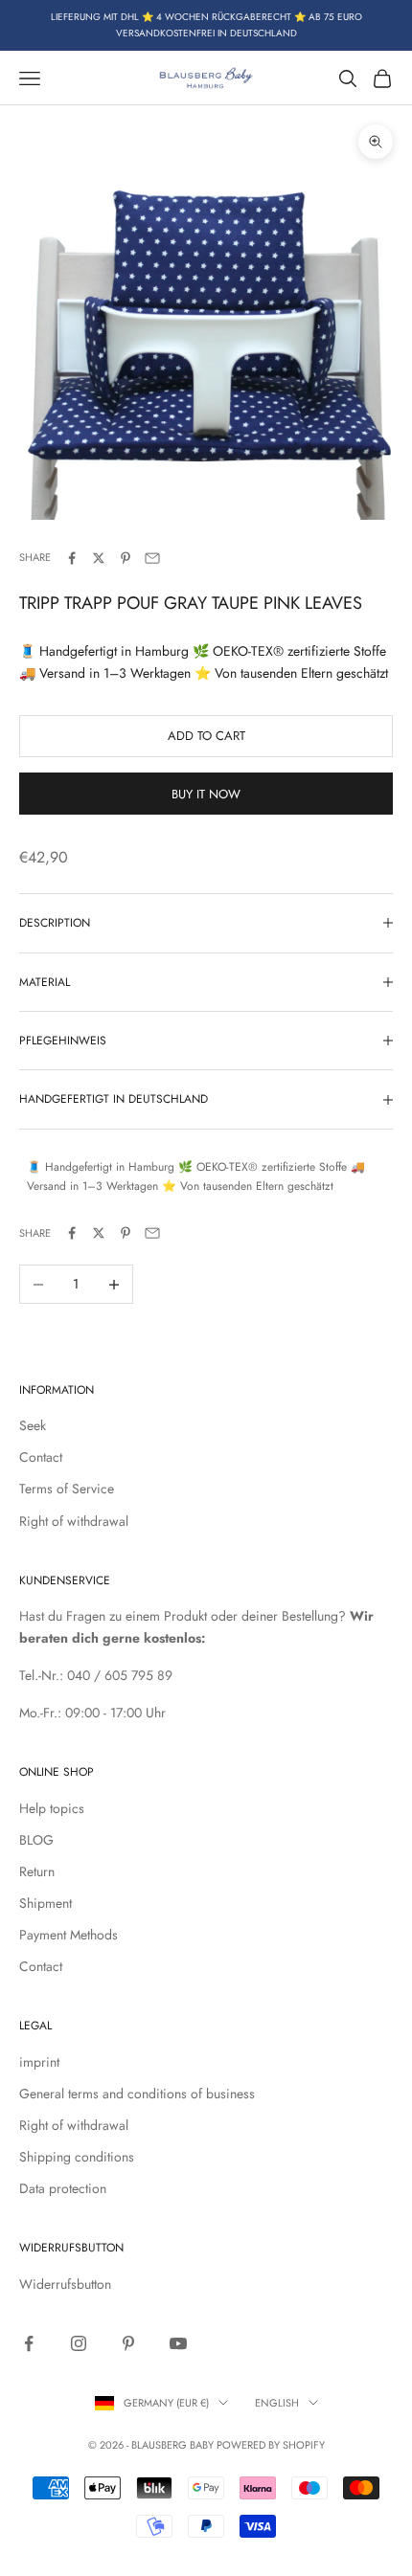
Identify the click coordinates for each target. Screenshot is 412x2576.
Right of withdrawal (74, 1521)
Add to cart (206, 736)
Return (37, 1871)
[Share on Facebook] (72, 558)
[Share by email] (152, 558)
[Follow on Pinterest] (128, 2343)
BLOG (36, 1840)
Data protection (63, 2188)
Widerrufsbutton (65, 2284)
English (277, 2403)
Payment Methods (69, 1935)
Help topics (52, 1808)
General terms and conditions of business (137, 2094)
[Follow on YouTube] (178, 2343)
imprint (39, 2062)
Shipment (46, 1903)
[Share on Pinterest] (126, 558)
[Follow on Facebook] (29, 2343)
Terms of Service (67, 1489)
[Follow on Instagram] (79, 2343)
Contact (41, 1457)
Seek (33, 1425)
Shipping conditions (77, 2157)
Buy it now (206, 794)
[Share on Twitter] (99, 558)
